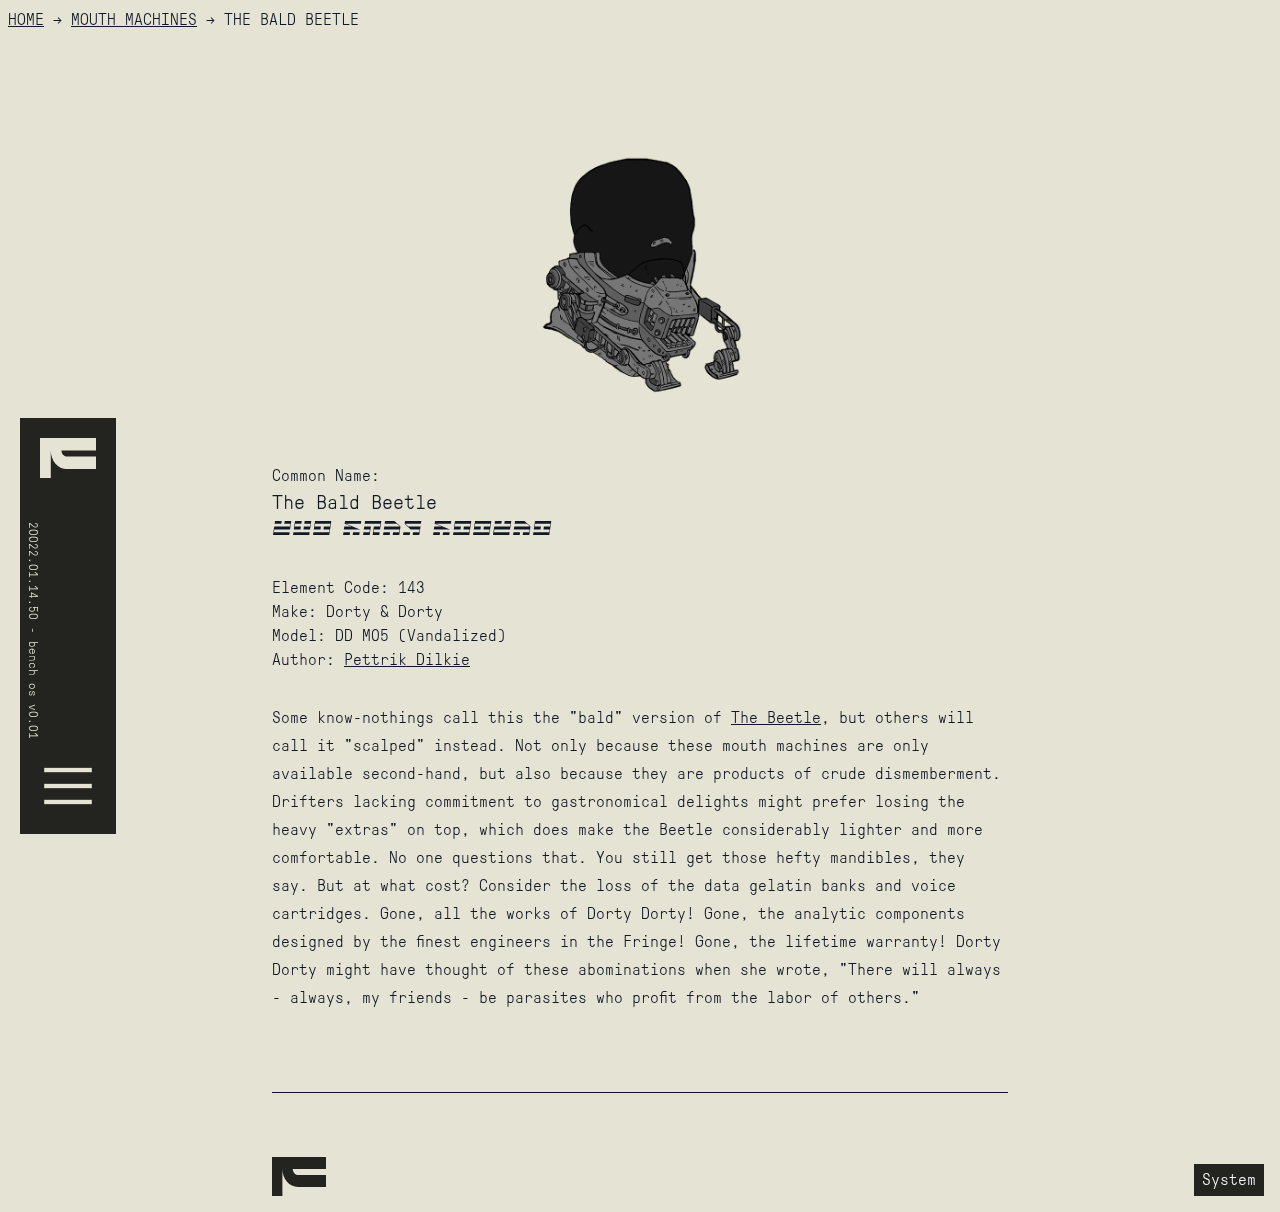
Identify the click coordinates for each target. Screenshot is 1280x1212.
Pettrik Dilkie (407, 659)
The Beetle (776, 717)
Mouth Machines (134, 19)
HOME (26, 19)
